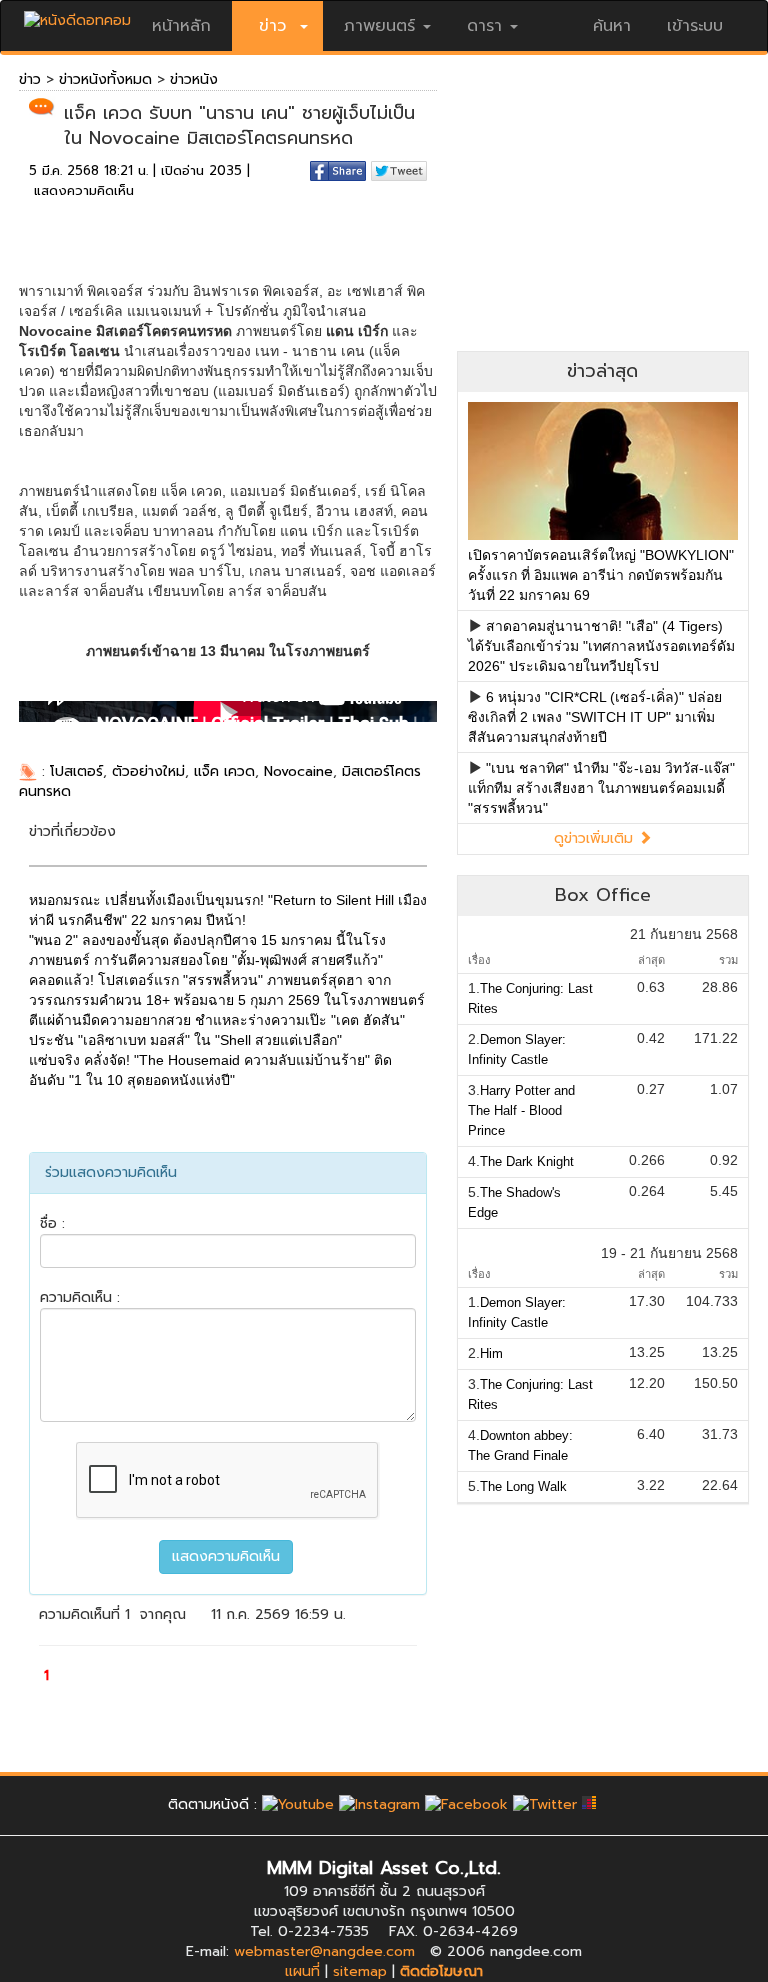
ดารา (484, 26)
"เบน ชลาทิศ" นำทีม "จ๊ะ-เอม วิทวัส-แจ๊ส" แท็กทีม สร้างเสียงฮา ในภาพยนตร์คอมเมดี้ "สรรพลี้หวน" (601, 788)
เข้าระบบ (695, 26)
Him (491, 1353)
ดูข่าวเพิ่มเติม (596, 838)
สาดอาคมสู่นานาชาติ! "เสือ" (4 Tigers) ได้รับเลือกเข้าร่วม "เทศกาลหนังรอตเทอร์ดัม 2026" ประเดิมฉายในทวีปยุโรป (601, 646)
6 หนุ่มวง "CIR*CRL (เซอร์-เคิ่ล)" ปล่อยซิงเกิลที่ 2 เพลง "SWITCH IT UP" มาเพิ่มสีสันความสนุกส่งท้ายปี (595, 717)
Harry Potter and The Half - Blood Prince (521, 1110)
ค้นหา (612, 26)
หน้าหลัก (181, 26)
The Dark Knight (527, 1161)
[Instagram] (379, 1804)
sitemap (360, 1971)
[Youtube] (298, 1804)
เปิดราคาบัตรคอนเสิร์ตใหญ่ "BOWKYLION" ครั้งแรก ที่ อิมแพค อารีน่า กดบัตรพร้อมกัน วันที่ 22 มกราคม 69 (601, 575)
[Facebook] (466, 1804)
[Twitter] (545, 1804)
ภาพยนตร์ (379, 26)
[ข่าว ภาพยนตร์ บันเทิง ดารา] (77, 15)
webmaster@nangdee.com (324, 1951)
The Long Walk (523, 1486)
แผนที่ (302, 1971)
